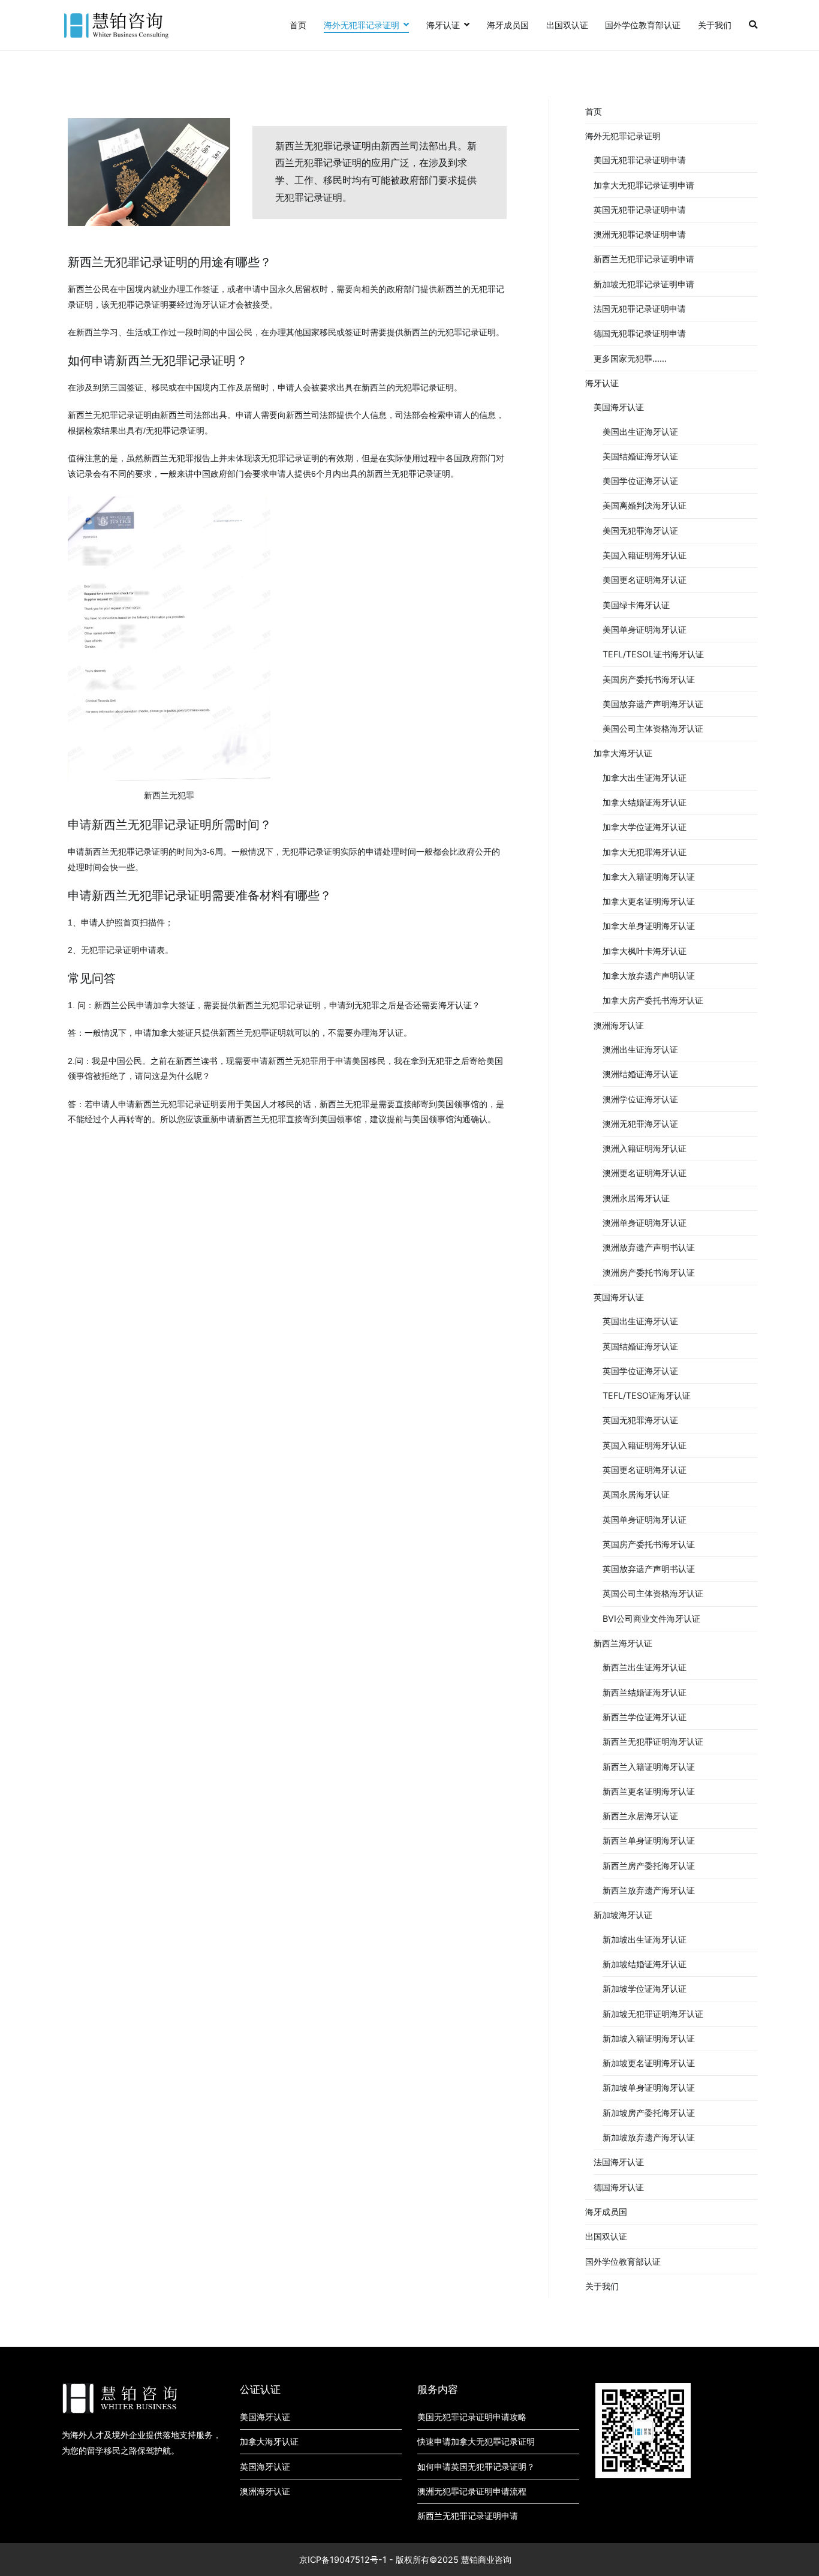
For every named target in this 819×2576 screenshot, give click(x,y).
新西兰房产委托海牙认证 (649, 1866)
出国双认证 (567, 25)
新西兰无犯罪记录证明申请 (644, 259)
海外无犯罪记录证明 (362, 25)
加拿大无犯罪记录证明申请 (644, 185)
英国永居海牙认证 (636, 1494)
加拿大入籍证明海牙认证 (649, 877)
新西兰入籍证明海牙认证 (649, 1767)
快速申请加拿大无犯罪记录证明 (476, 2441)
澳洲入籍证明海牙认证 (645, 1148)
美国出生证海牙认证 (640, 432)
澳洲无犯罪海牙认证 (640, 1124)
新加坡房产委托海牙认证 (649, 2113)
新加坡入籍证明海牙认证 (649, 2038)
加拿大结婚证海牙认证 (645, 802)
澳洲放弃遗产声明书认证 (649, 1247)
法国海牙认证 (619, 2162)
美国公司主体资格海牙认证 (653, 728)
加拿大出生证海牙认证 (645, 778)
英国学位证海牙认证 (640, 1371)
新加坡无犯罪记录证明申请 (644, 284)
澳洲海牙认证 (619, 1025)
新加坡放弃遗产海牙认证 (649, 2137)
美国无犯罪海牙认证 (640, 530)
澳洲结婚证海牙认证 (640, 1074)
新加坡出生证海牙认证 (645, 1939)
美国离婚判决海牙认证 (645, 505)
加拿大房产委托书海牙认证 (653, 1000)
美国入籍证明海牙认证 (645, 555)
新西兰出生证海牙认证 (645, 1667)
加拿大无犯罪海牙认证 (645, 852)
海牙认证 (443, 25)
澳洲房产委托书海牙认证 (649, 1272)
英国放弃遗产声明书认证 (649, 1569)
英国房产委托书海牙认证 (649, 1544)
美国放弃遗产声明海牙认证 (653, 704)
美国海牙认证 (619, 407)
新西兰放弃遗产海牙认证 (649, 1890)
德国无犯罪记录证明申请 (640, 333)
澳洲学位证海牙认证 (640, 1099)
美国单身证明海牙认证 (645, 629)
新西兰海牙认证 (623, 1643)
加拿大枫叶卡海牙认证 (645, 951)
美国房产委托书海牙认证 (649, 679)
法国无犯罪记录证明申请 (640, 309)
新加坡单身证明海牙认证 (649, 2087)
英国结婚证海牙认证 (640, 1346)
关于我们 (715, 25)
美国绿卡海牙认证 (636, 605)
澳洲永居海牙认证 (636, 1198)
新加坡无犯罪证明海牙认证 (653, 2014)
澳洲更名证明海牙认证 (645, 1173)
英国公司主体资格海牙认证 (653, 1593)
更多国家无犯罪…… (630, 358)
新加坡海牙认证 (623, 1915)
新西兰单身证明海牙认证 (649, 1840)
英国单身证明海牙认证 (645, 1520)
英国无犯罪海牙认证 (640, 1420)
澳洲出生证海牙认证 (640, 1049)
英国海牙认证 (619, 1297)
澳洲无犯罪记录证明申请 (640, 234)
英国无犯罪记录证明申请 (640, 210)
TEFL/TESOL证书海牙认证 (653, 654)
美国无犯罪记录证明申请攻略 (472, 2417)
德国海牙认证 (619, 2187)
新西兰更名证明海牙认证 (649, 1791)
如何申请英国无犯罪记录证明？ (476, 2467)
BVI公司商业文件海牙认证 (651, 1618)
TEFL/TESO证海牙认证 (647, 1395)
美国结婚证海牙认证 (640, 456)
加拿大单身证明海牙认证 (649, 926)
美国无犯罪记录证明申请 (640, 160)
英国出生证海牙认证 (640, 1321)
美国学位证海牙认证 (640, 481)
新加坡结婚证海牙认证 (645, 1964)
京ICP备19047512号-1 (343, 2560)
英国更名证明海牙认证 (645, 1470)
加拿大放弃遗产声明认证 (649, 976)
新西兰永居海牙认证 (640, 1816)
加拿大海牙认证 (623, 753)
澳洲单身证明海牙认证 (645, 1223)
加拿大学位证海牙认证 (645, 827)
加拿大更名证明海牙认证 (649, 901)
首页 (298, 25)
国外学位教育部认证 (643, 25)
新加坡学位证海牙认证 (645, 1989)
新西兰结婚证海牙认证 (645, 1692)
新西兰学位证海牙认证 (645, 1717)
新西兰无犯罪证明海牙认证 (653, 1741)
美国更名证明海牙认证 (645, 580)
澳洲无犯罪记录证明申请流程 (472, 2491)
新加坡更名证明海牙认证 (649, 2063)
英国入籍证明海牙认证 (645, 1445)
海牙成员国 (508, 25)
